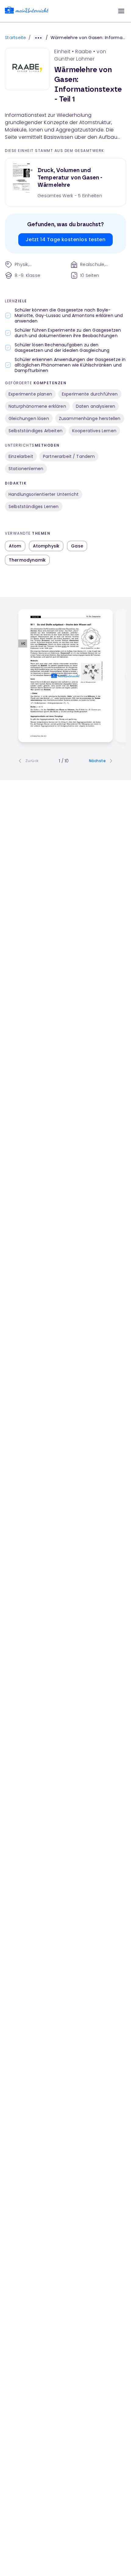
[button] (121, 11)
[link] (27, 11)
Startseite (16, 38)
